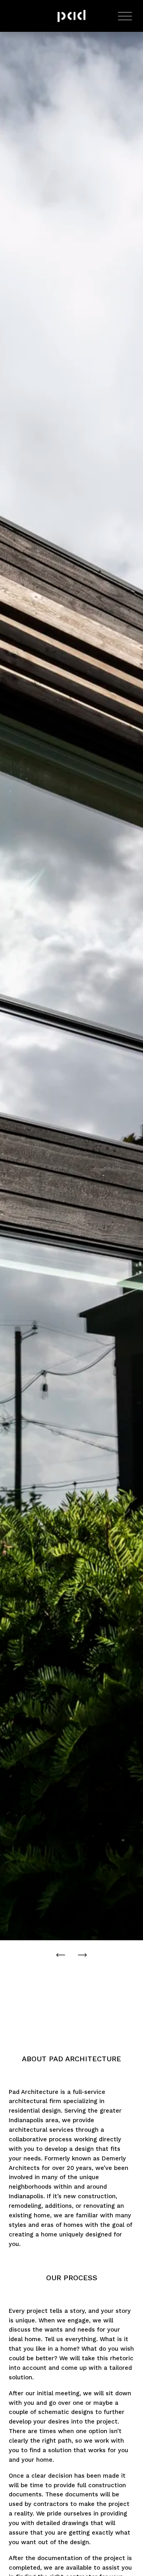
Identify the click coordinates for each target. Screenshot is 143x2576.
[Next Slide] (82, 1955)
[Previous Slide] (61, 1955)
